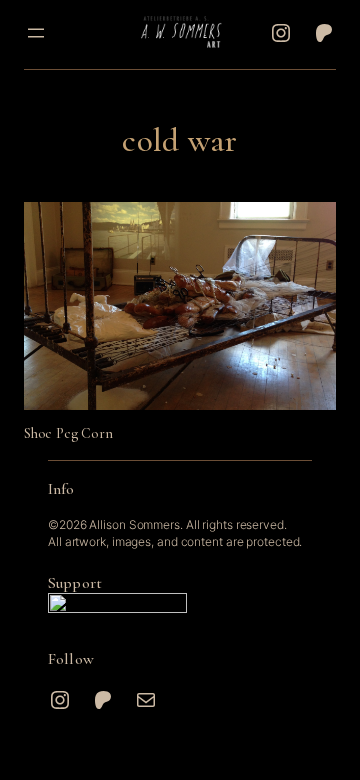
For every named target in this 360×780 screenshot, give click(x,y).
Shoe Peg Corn (68, 433)
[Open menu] (36, 33)
